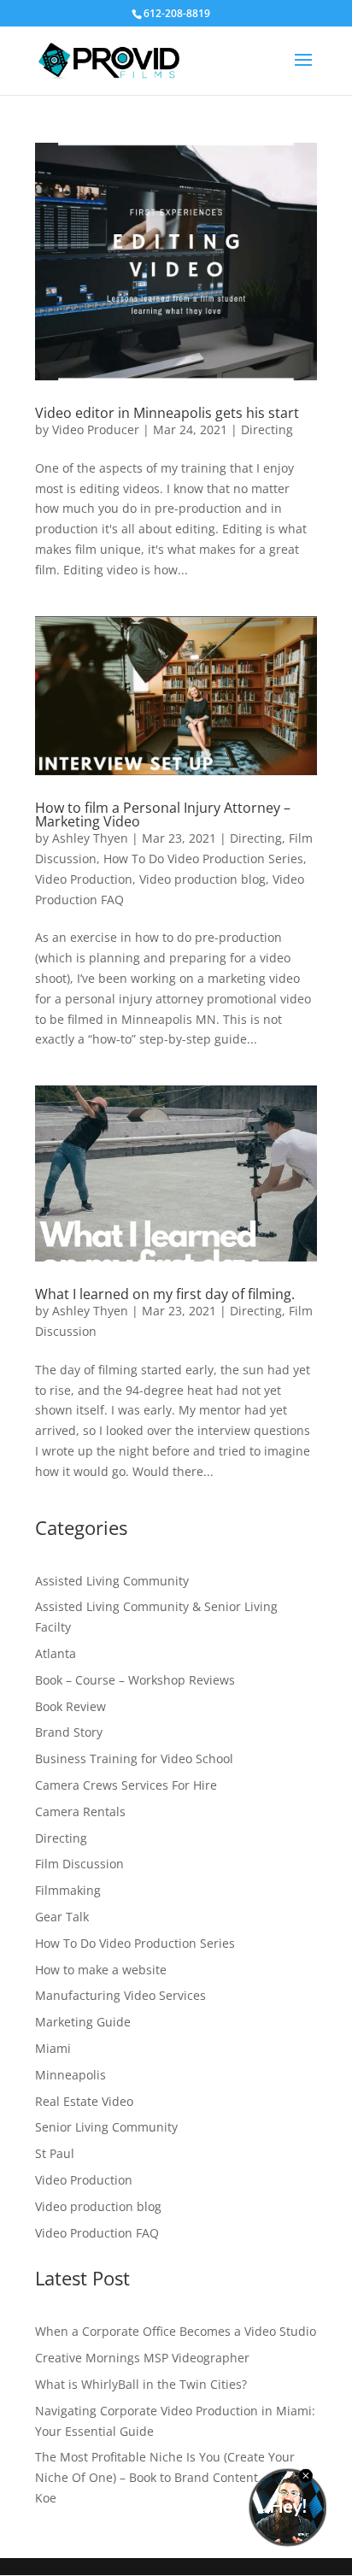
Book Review (70, 1706)
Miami (53, 2048)
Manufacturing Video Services (120, 1995)
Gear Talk (62, 1917)
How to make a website (101, 1970)
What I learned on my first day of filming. (165, 1294)
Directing (267, 429)
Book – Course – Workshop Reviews (135, 1680)
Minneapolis (70, 2075)
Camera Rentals (80, 1811)
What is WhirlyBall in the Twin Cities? (141, 2384)
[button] (303, 71)
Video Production (84, 879)
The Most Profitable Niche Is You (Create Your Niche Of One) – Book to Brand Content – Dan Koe (165, 2477)
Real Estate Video (84, 2101)
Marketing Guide (83, 2022)
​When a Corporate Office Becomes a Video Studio (176, 2331)
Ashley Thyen (90, 838)
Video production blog (202, 879)
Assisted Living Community (112, 1581)
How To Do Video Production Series (203, 859)
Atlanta (56, 1653)
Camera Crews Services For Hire (126, 1785)
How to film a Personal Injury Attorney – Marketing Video (163, 815)
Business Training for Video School (134, 1759)
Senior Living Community (106, 2127)
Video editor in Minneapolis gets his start (167, 413)
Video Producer (96, 429)
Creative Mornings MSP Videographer (142, 2358)
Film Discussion (79, 1864)
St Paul (55, 2153)
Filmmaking (68, 1890)
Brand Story (69, 1732)
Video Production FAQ (97, 2233)
